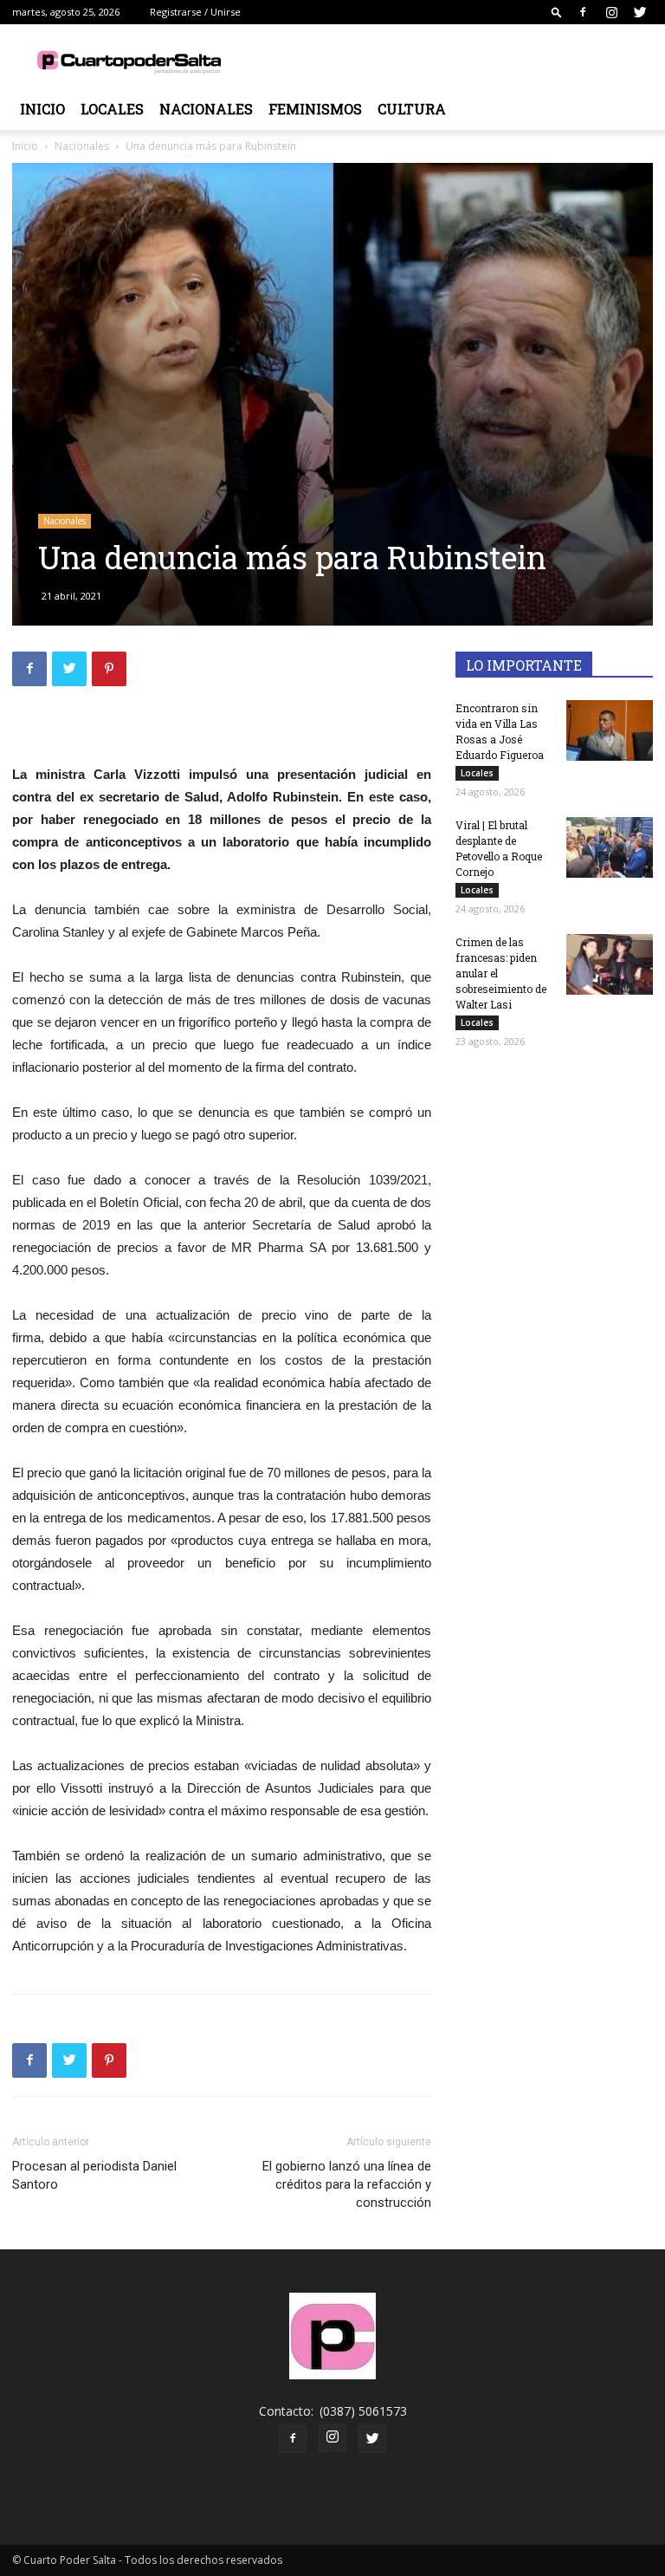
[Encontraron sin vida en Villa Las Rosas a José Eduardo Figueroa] (610, 730)
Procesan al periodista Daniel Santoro (94, 2175)
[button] (557, 12)
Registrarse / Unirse (195, 12)
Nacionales (206, 109)
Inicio (42, 109)
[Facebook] (583, 12)
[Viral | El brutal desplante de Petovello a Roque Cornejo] (610, 847)
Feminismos (315, 109)
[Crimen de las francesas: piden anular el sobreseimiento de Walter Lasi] (610, 964)
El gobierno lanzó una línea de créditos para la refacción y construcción (347, 2184)
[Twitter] (640, 12)
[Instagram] (611, 12)
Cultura (412, 109)
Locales (112, 109)
